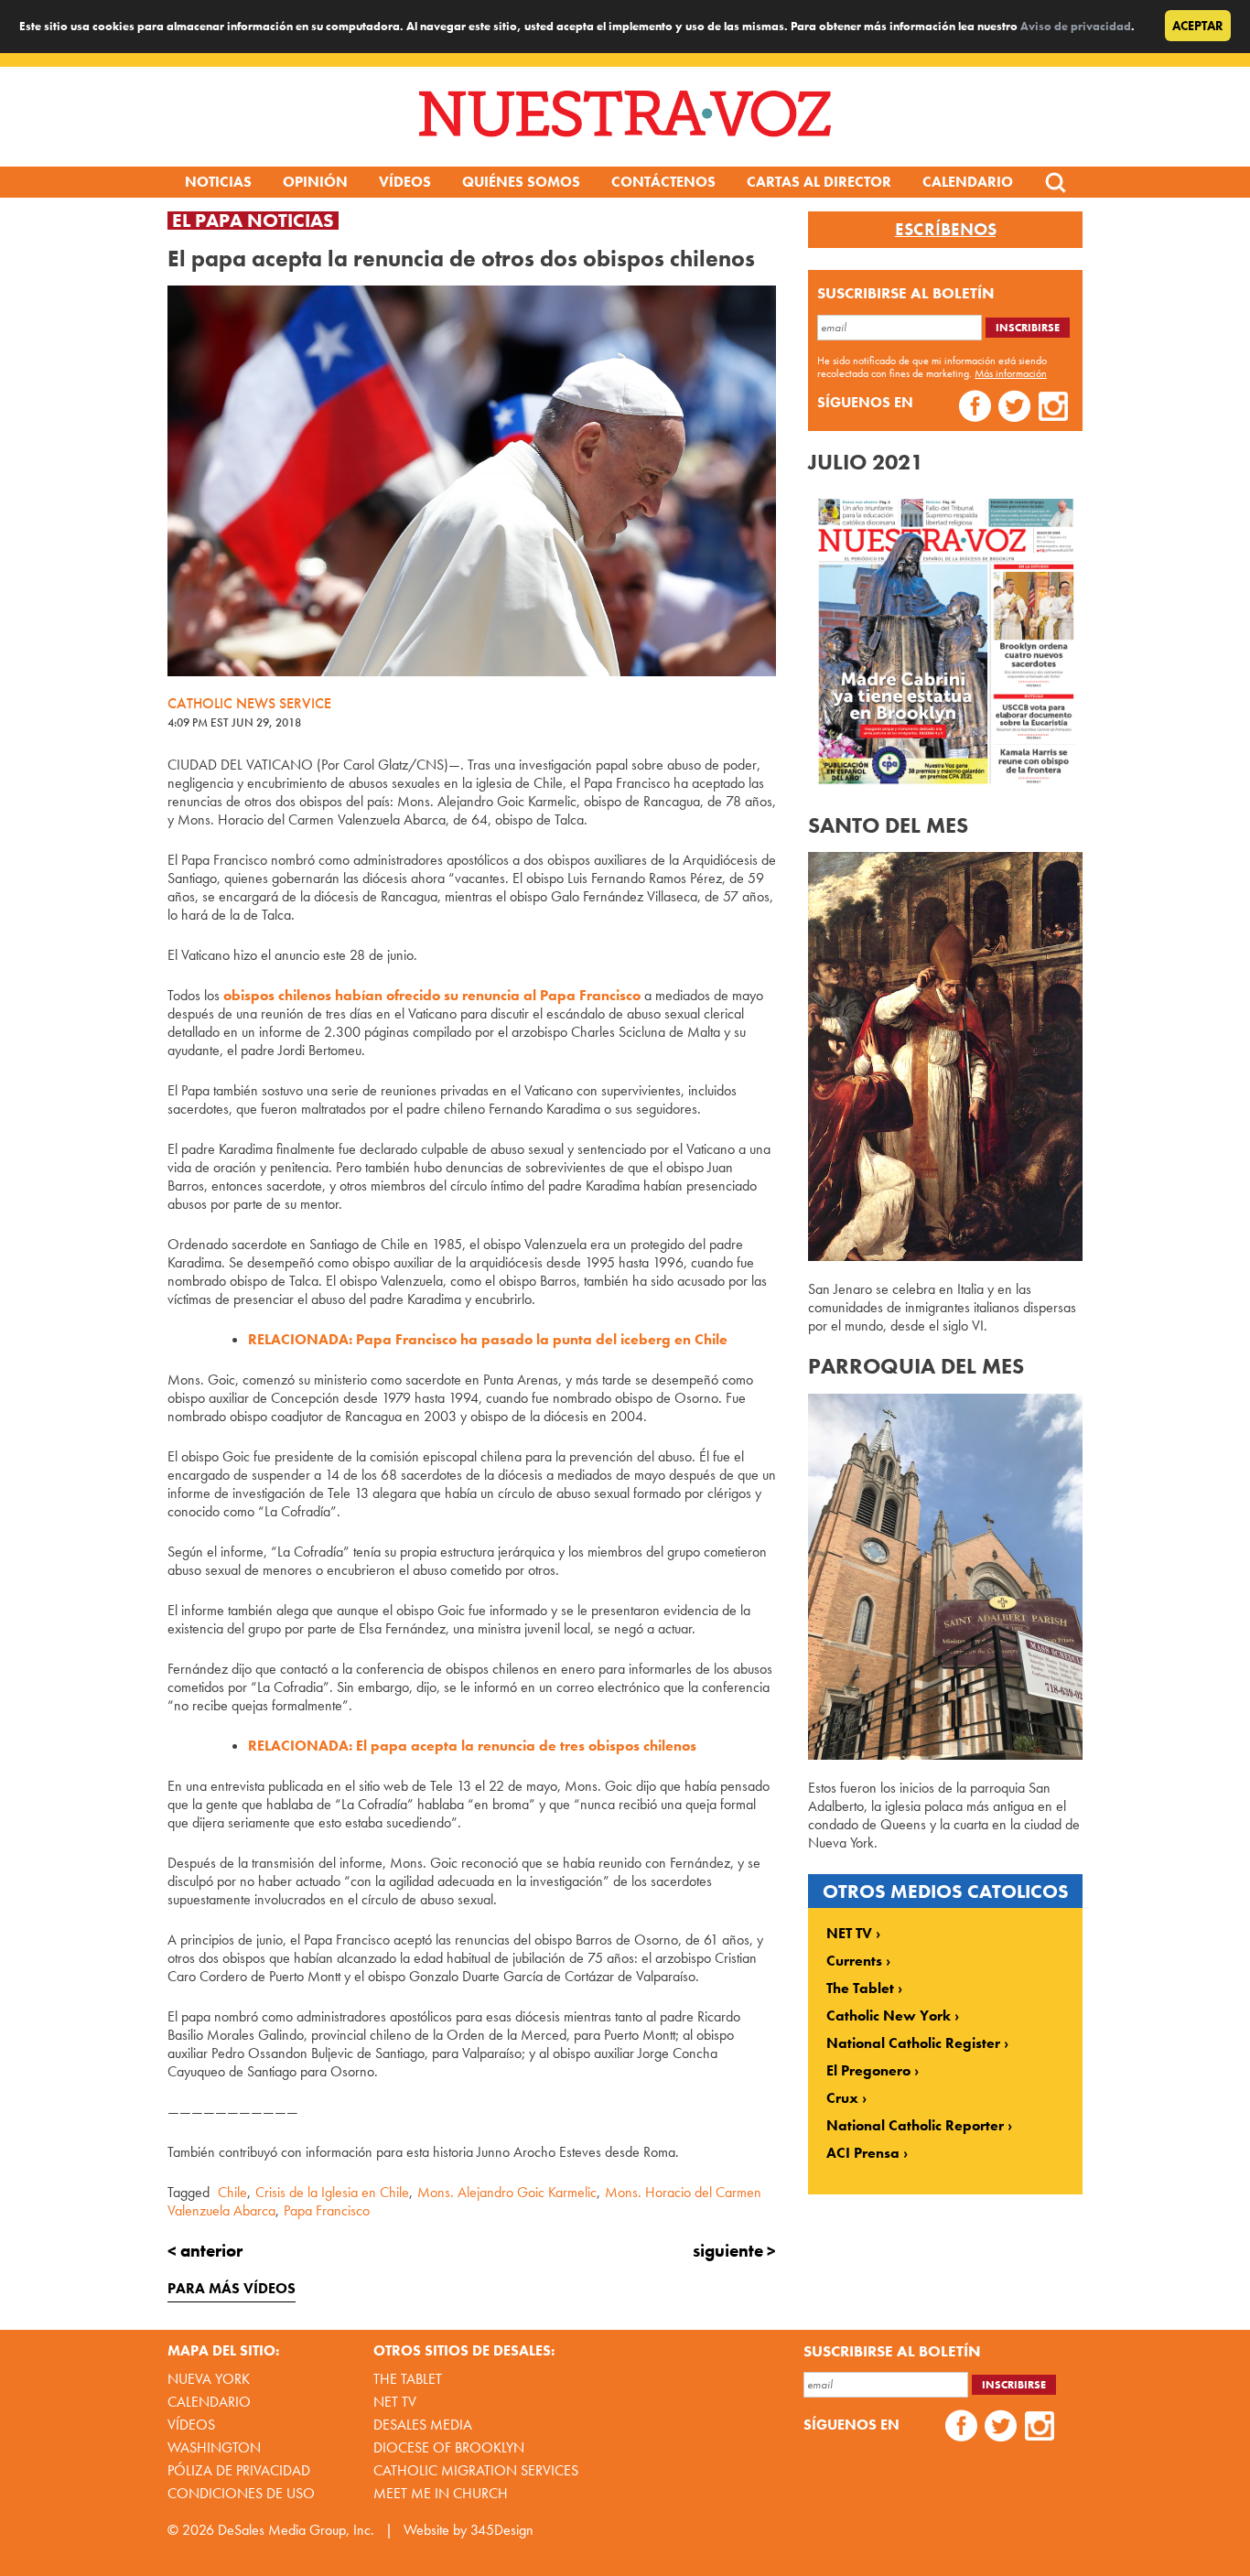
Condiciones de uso (241, 2493)
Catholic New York (889, 2016)
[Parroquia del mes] (945, 1755)
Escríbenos (946, 230)
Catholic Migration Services (476, 2470)
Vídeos (405, 182)
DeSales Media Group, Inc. (296, 2530)
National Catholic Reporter (915, 2126)
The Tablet (860, 1989)
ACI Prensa (863, 2153)
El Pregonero (868, 2071)
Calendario (968, 182)
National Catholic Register (913, 2043)
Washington (214, 2447)
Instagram (1054, 409)
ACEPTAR (1198, 26)
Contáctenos (663, 182)
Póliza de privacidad (239, 2470)
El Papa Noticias (253, 221)
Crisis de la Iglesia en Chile (332, 2192)
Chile (232, 2192)
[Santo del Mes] (945, 1256)
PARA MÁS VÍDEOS (232, 2288)
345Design (502, 2530)
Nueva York (209, 2379)
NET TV (849, 1934)
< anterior (205, 2251)
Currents (854, 1961)
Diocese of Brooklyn (449, 2447)
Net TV (395, 2402)
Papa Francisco (327, 2210)
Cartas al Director (819, 182)
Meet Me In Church (441, 2493)
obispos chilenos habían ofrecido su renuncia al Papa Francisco (432, 995)
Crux (842, 2098)
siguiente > (734, 2251)
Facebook (975, 409)
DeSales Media (423, 2425)
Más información (1011, 373)
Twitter (1014, 409)
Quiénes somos (521, 182)
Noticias (218, 182)
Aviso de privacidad (1076, 26)
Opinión (315, 182)
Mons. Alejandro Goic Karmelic (507, 2192)
